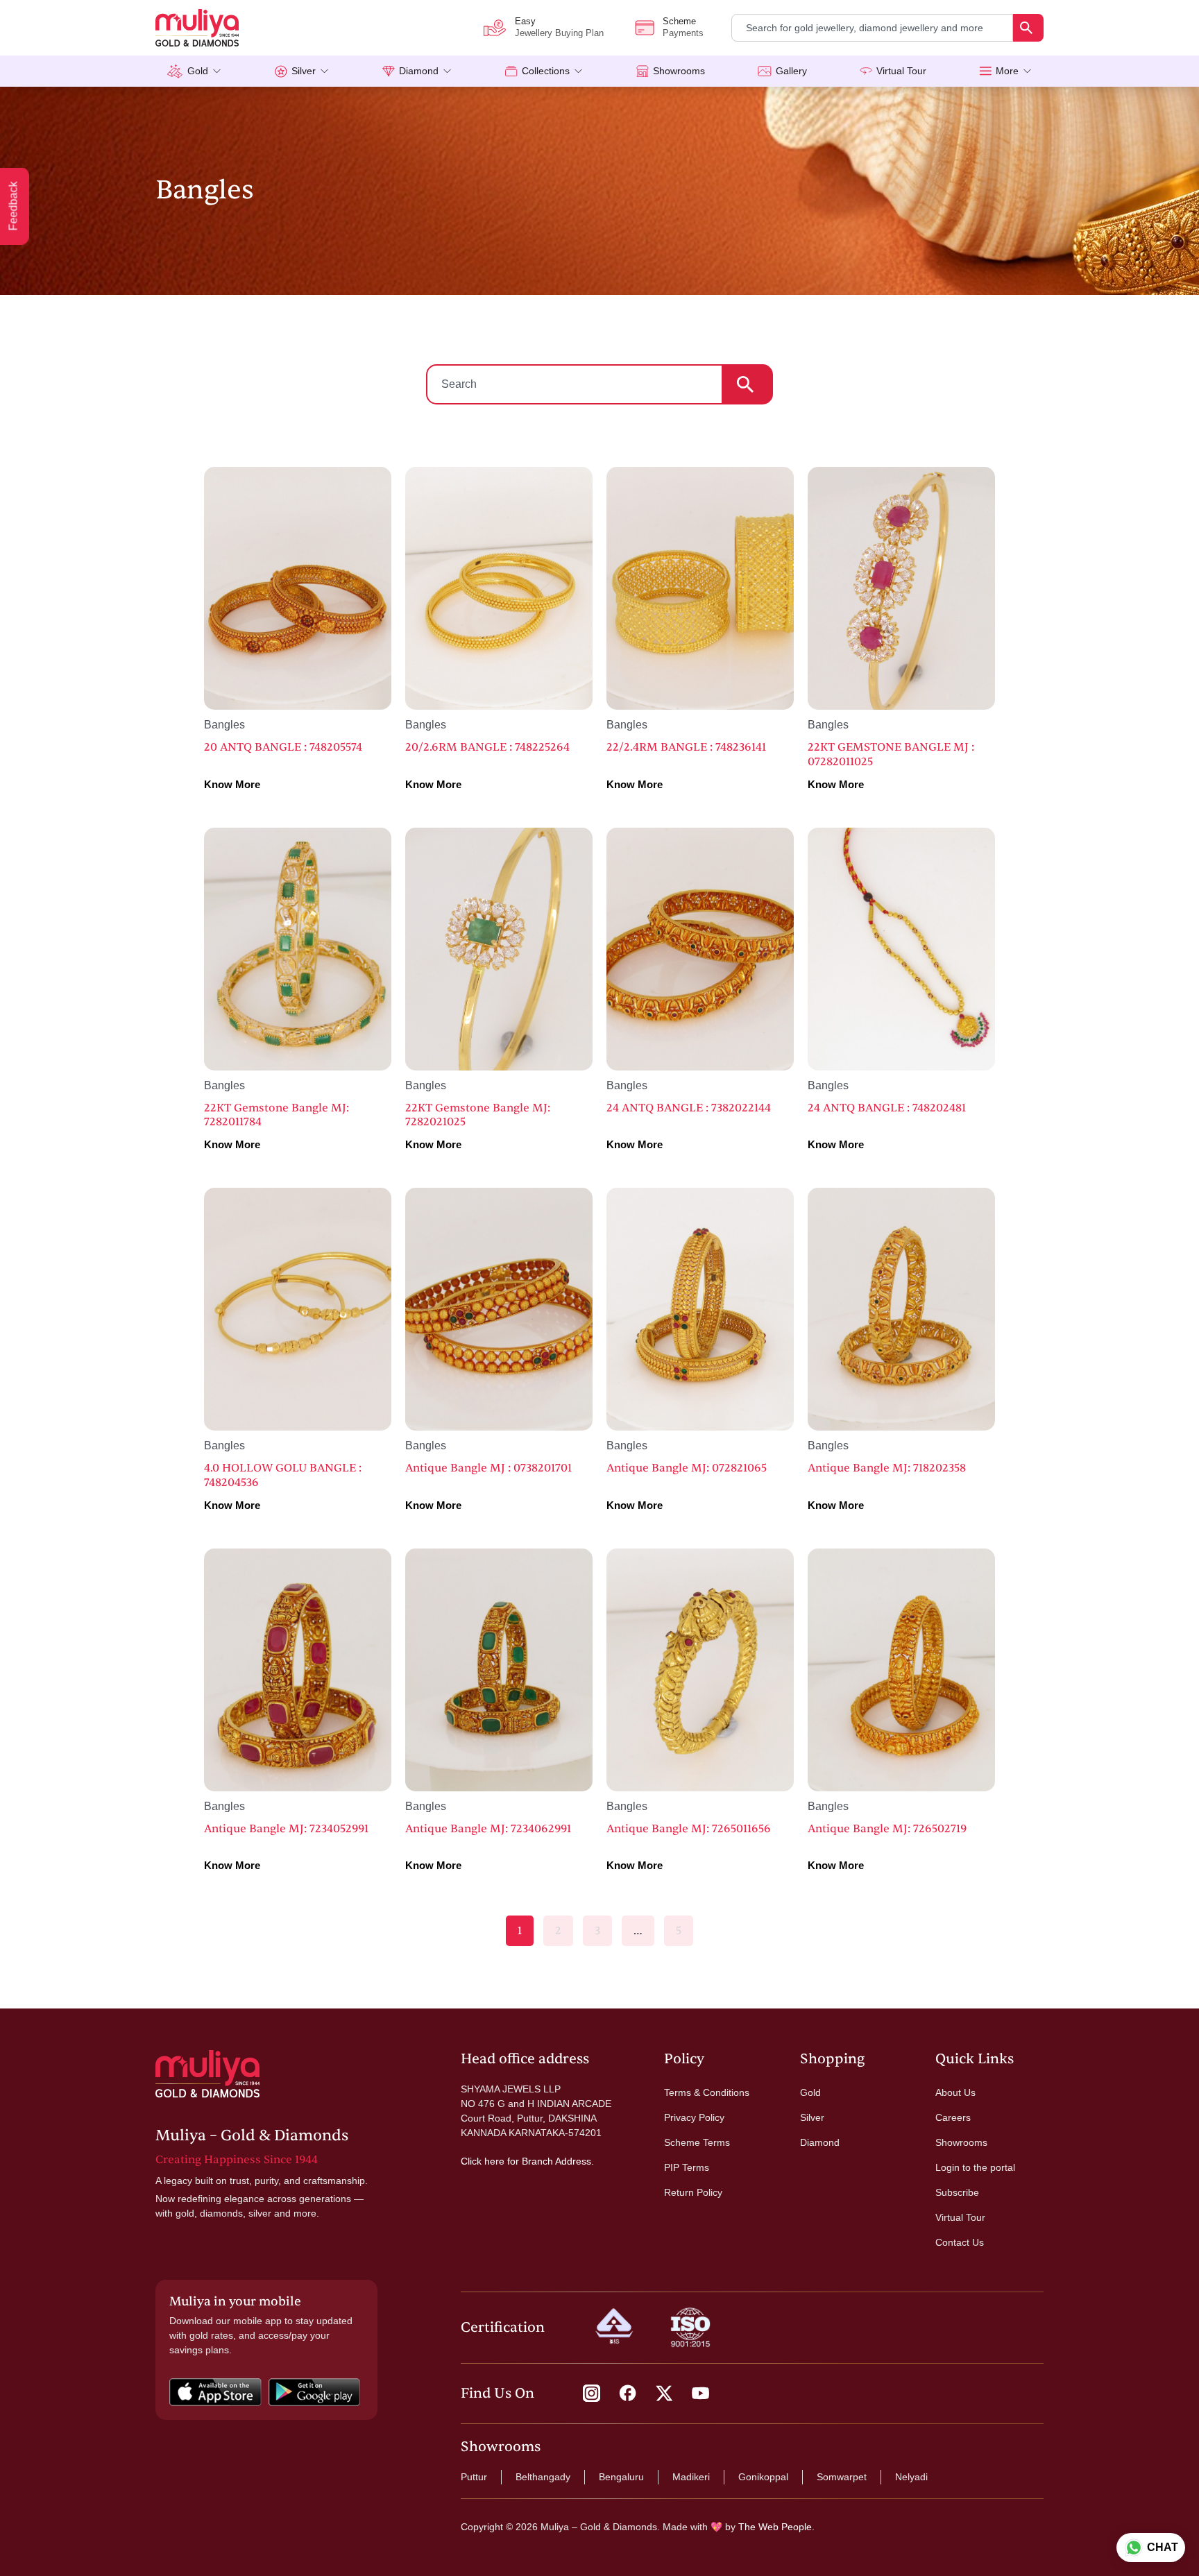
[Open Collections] (578, 71)
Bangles (224, 725)
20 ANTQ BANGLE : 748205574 (283, 747)
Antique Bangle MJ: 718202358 (887, 1468)
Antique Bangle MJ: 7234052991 (286, 1829)
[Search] (1028, 28)
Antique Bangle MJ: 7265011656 (689, 1829)
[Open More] (1027, 71)
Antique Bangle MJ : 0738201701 (488, 1468)
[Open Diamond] (447, 71)
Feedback (14, 206)
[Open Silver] (324, 71)
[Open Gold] (217, 71)
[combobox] (872, 28)
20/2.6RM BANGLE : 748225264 (487, 747)
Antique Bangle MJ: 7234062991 (488, 1829)
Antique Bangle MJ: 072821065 (687, 1468)
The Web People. (776, 2527)
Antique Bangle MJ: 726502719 (887, 1829)
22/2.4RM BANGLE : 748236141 (686, 747)
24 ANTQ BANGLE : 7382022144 (689, 1108)
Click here (483, 2161)
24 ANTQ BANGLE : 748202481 (887, 1108)
